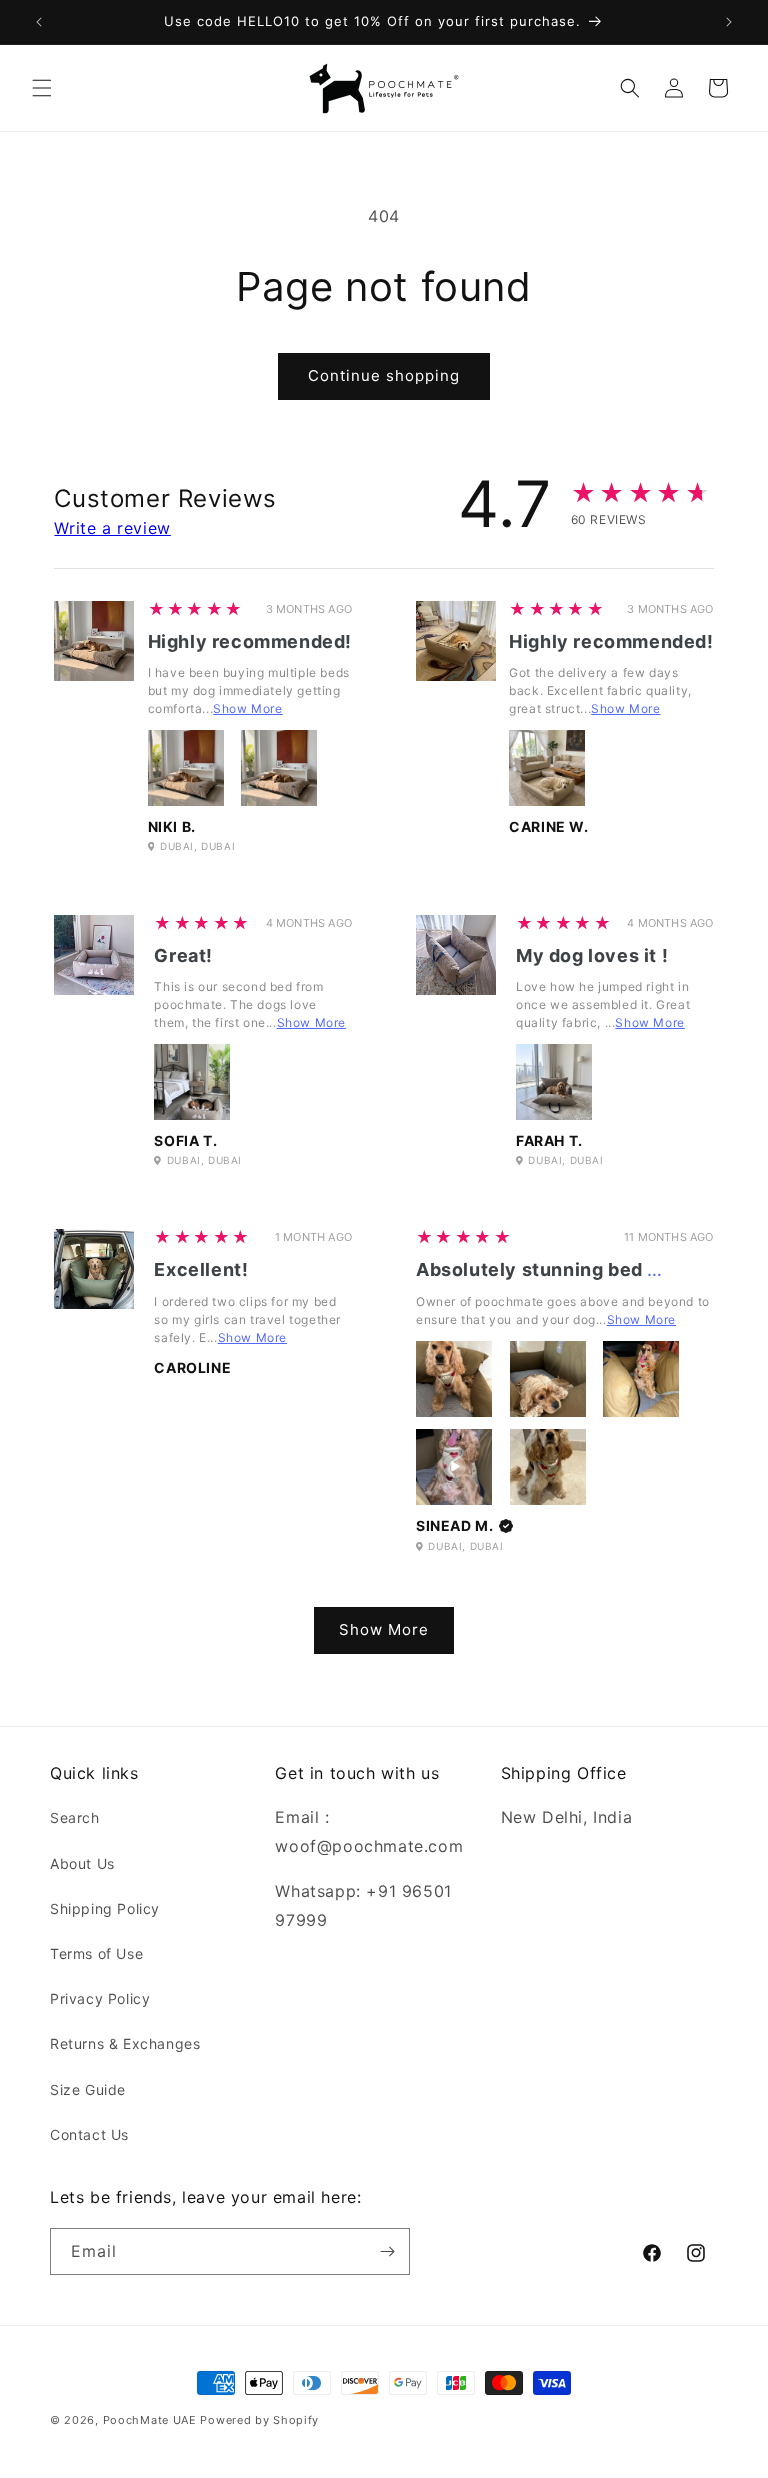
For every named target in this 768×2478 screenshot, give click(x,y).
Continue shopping (384, 375)
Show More (247, 708)
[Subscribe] (387, 2251)
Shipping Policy (105, 1908)
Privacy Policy (100, 1998)
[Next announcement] (729, 22)
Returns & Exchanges (125, 2043)
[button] (42, 88)
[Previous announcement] (39, 22)
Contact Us (89, 2134)
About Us (82, 1863)
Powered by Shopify (259, 2420)
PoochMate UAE (150, 2420)
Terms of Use (96, 1953)
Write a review (112, 528)
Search (75, 1817)
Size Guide (88, 2089)
